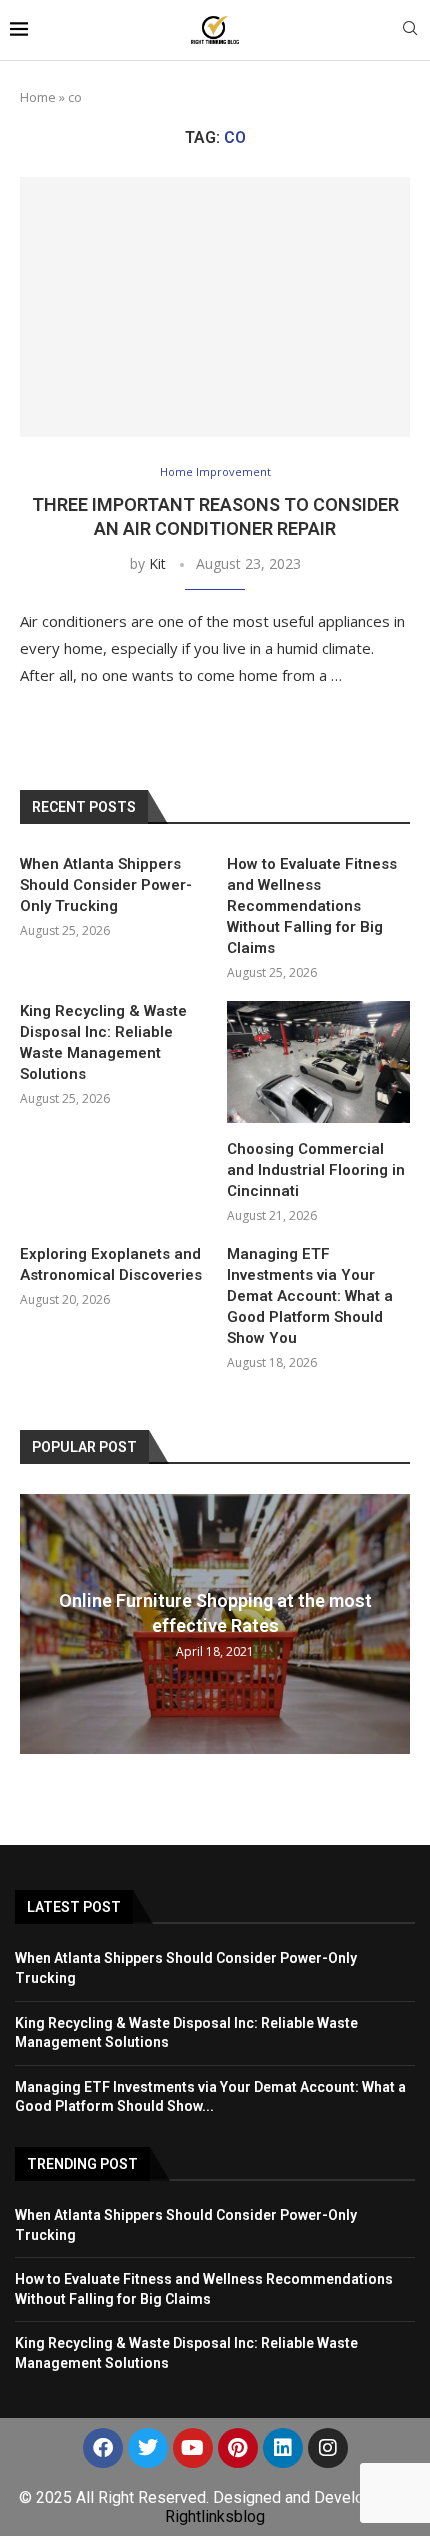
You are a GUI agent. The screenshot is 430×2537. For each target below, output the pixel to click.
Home (38, 97)
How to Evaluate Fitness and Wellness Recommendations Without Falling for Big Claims (312, 906)
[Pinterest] (238, 2448)
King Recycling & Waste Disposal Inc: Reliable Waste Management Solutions (103, 1042)
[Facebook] (103, 2448)
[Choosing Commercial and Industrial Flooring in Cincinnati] (318, 1062)
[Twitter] (148, 2448)
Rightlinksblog (215, 2516)
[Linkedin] (283, 2448)
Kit (157, 563)
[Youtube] (193, 2448)
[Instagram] (328, 2448)
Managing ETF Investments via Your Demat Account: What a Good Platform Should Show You (310, 1296)
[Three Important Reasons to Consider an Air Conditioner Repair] (215, 307)
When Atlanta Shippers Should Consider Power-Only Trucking (106, 885)
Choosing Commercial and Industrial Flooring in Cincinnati (316, 1170)
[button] (38, 1623)
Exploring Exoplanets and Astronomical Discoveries (111, 1264)
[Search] (410, 30)
